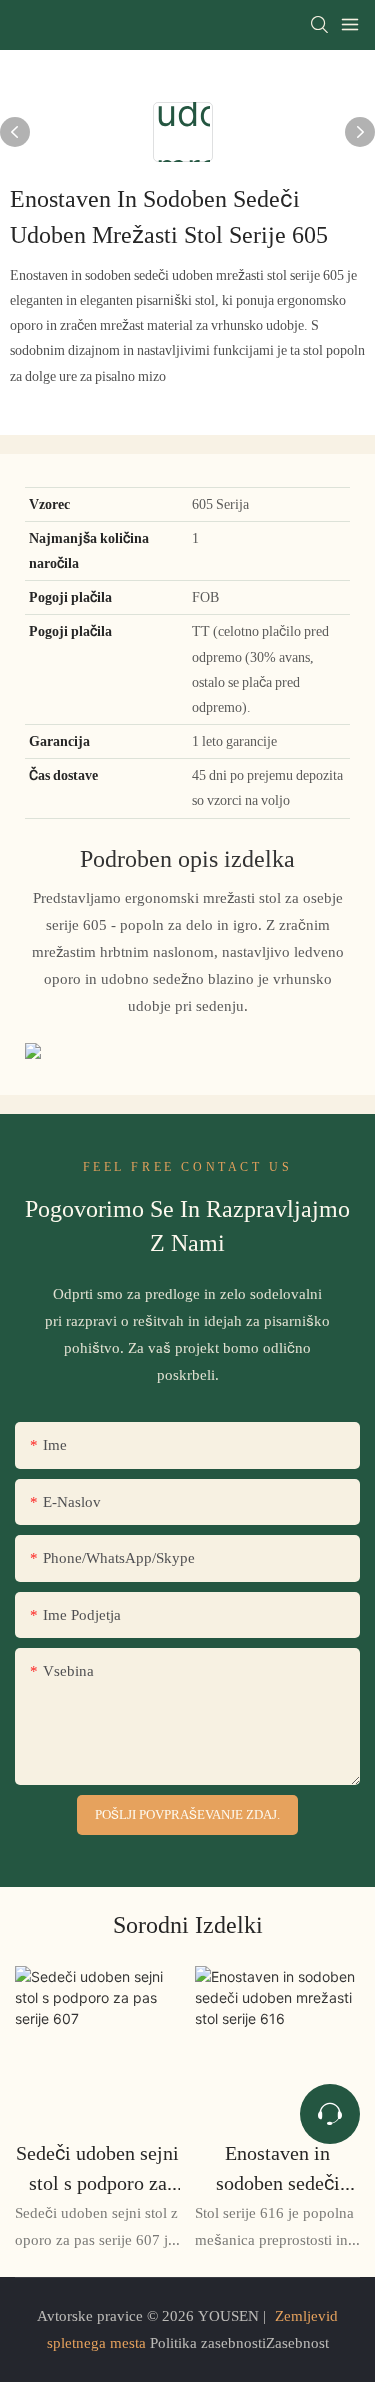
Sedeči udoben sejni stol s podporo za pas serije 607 (97, 2169)
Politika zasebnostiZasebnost (237, 2343)
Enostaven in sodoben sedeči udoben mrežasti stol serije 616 (277, 2169)
